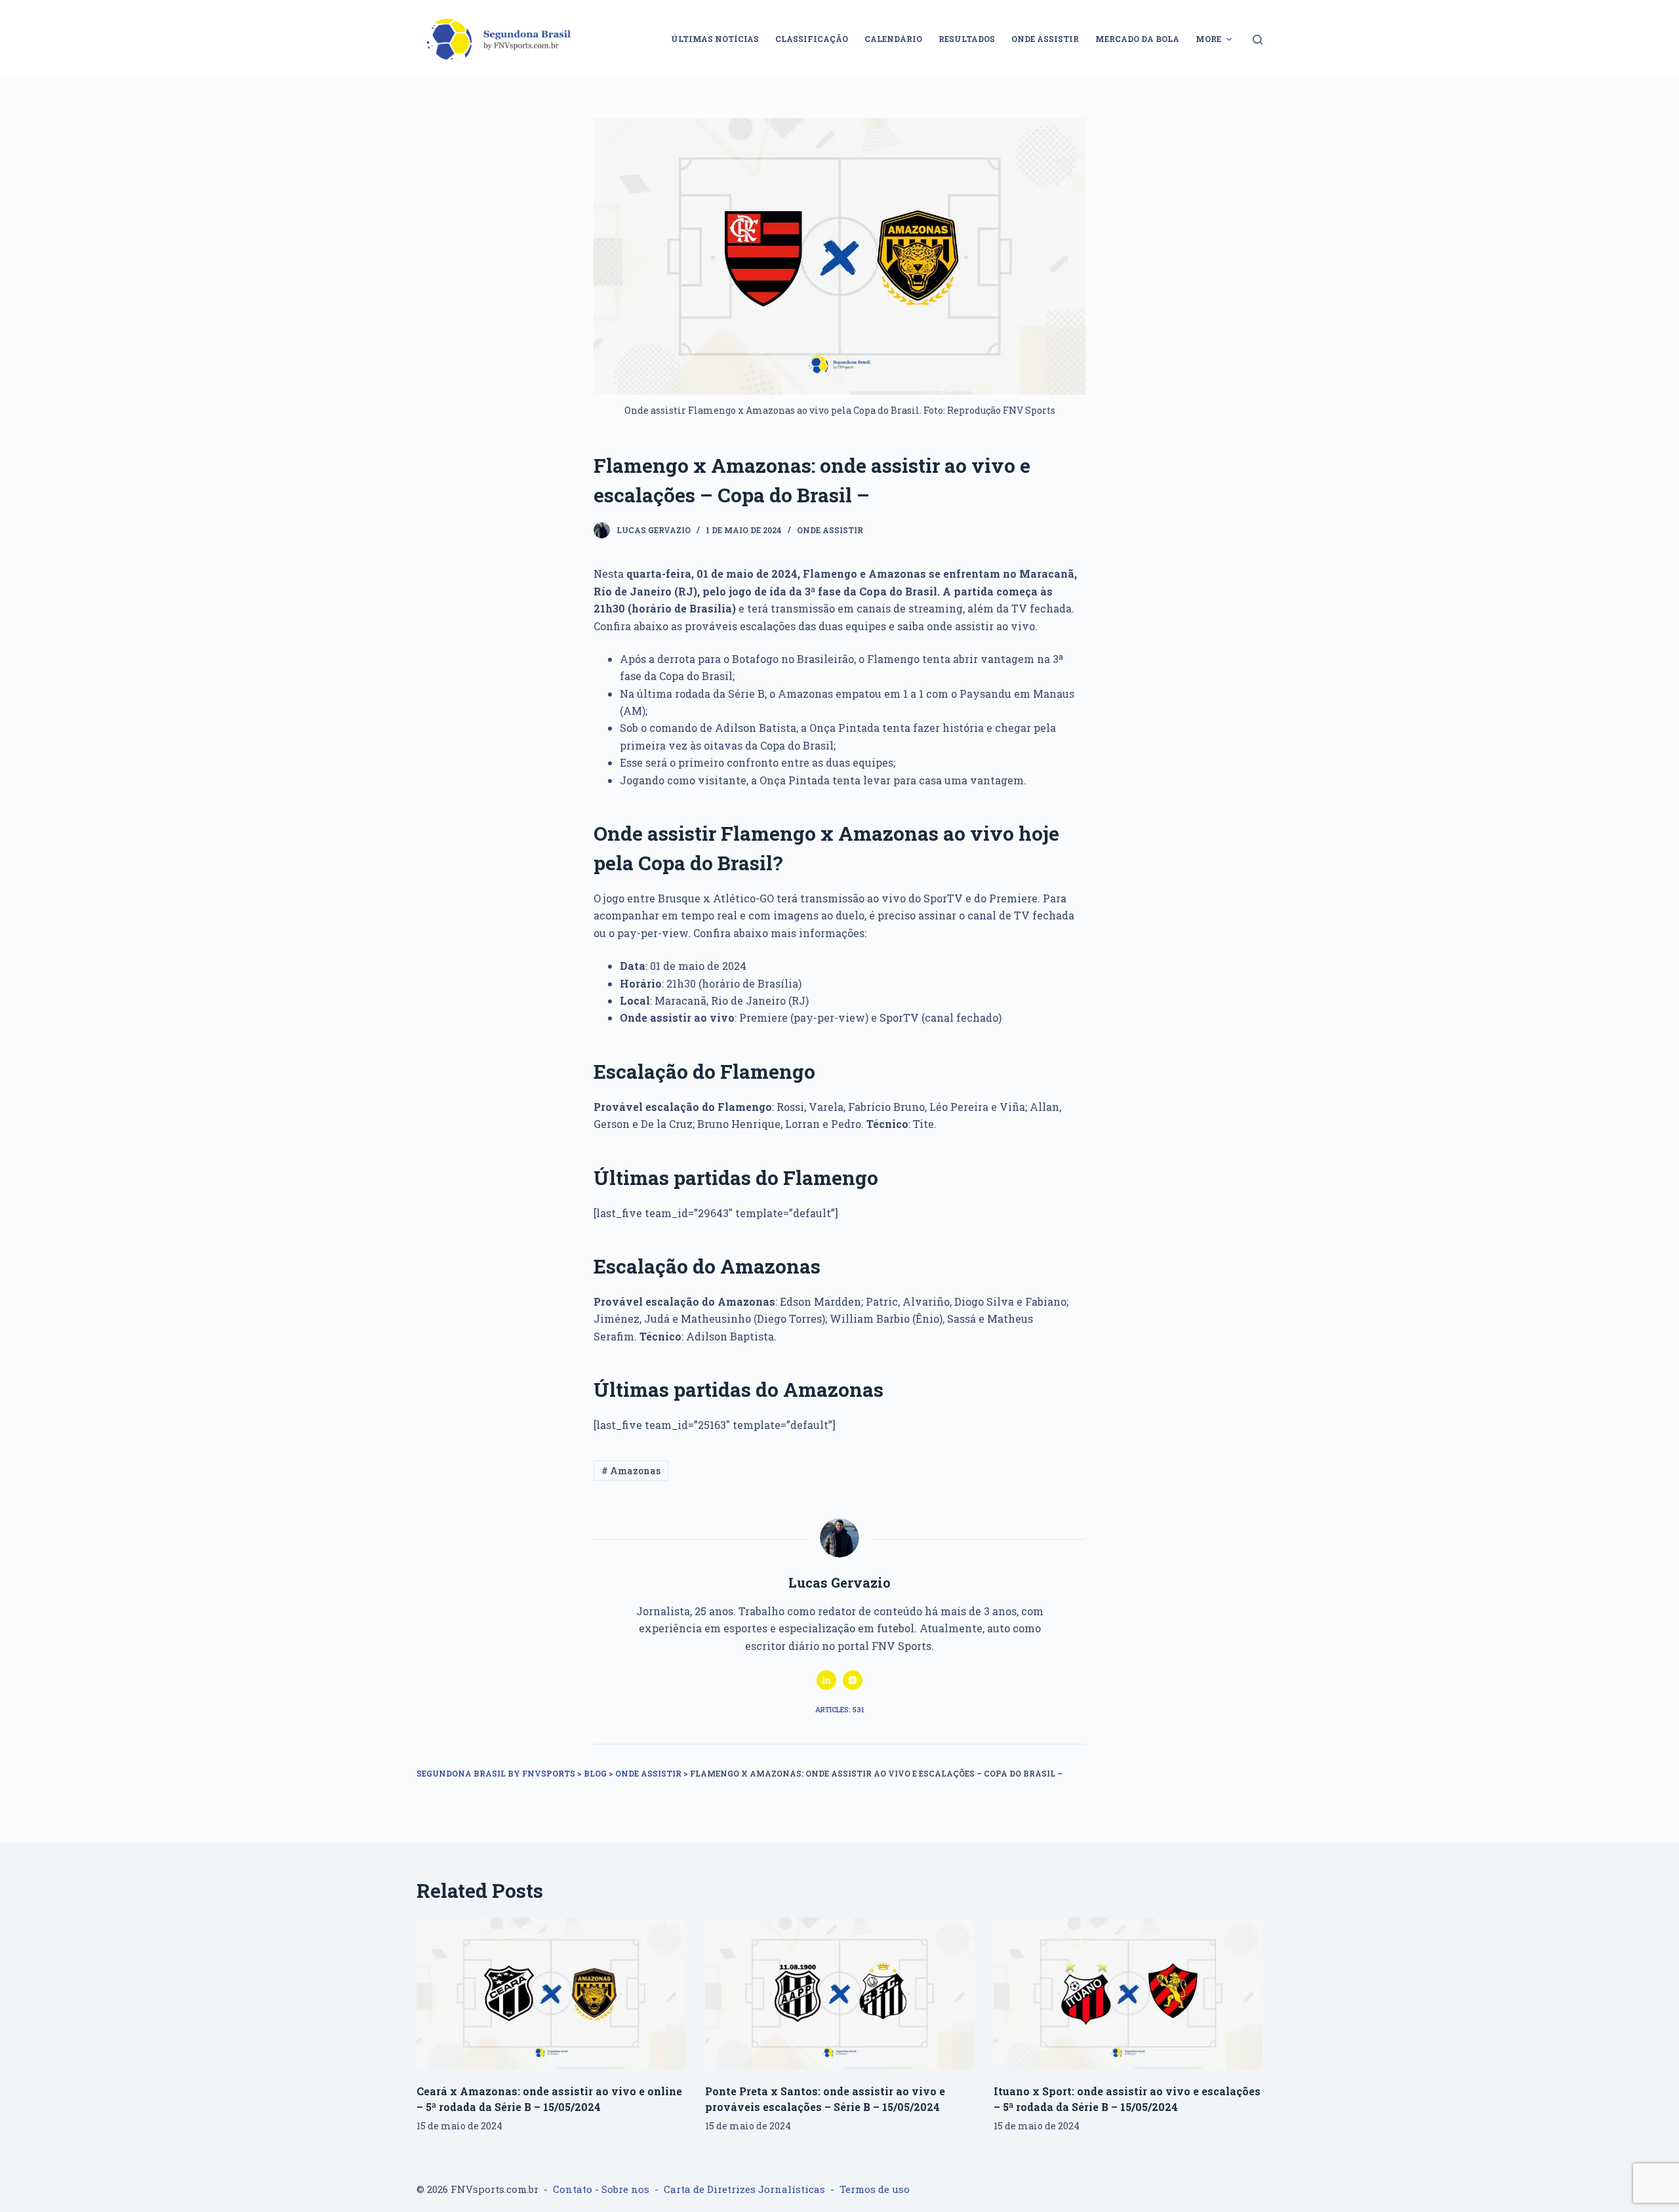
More (1208, 39)
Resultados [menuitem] (967, 39)
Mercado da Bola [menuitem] (1137, 39)
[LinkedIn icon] (826, 1680)
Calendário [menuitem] (893, 39)
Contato (573, 2189)
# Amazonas (631, 1471)
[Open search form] (1258, 40)
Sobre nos (625, 2189)
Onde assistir (830, 530)
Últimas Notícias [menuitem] (715, 39)
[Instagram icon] (853, 1680)
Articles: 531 (840, 1709)
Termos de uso (875, 2189)
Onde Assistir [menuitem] (1045, 39)
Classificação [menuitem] (812, 39)
